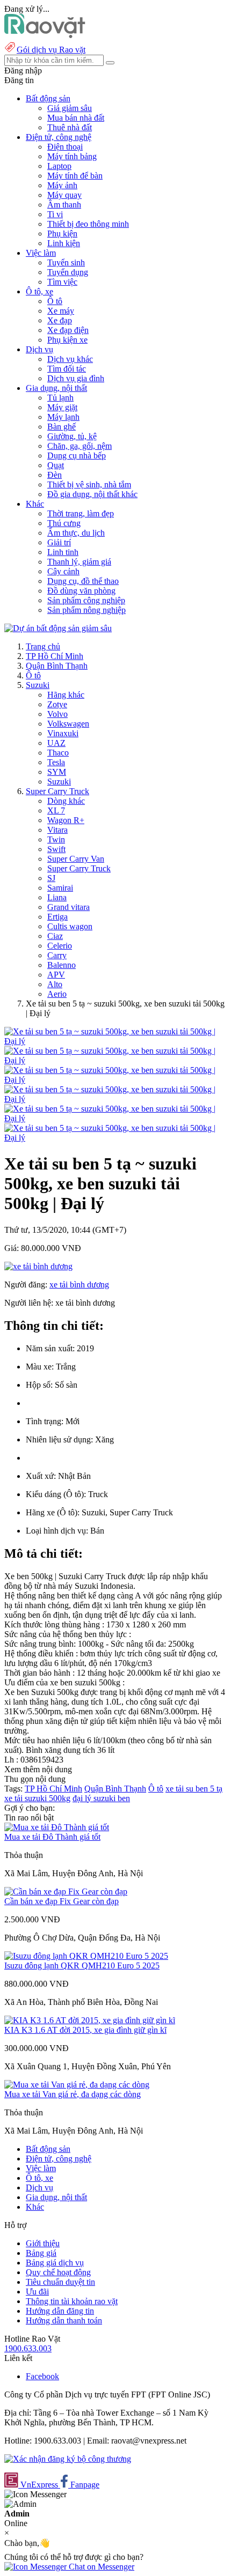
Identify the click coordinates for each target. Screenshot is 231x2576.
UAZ (56, 743)
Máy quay (64, 195)
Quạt (56, 465)
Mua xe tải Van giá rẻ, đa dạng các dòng (73, 2094)
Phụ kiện (62, 234)
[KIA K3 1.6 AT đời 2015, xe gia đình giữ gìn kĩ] (90, 2020)
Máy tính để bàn (75, 176)
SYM (57, 772)
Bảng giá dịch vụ (55, 2263)
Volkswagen (68, 724)
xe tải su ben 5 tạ (194, 1789)
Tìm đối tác (67, 369)
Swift (56, 849)
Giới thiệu (43, 2243)
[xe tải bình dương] (38, 1266)
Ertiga (57, 917)
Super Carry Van (76, 859)
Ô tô (55, 301)
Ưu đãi (37, 2292)
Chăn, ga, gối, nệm (80, 446)
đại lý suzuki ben (101, 1798)
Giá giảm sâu (70, 108)
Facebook (42, 2376)
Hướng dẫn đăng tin (60, 2311)
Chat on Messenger (100, 2567)
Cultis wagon (70, 926)
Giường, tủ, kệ (72, 436)
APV (56, 975)
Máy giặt (62, 407)
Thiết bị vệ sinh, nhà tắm (89, 484)
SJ (51, 878)
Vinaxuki (63, 733)
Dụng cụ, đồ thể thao (83, 581)
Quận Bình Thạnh (57, 666)
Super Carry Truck (57, 791)
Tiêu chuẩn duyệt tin (60, 2282)
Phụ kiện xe (67, 340)
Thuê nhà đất (70, 127)
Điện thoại (65, 147)
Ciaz (55, 936)
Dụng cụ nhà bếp (77, 456)
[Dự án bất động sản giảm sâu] (58, 628)
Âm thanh (64, 205)
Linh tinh (63, 552)
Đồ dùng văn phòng (81, 591)
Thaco (58, 753)
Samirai (60, 888)
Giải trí (59, 542)
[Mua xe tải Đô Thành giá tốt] (57, 1827)
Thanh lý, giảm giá (79, 562)
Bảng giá (41, 2253)
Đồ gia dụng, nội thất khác (92, 494)
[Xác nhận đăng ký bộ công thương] (68, 2459)
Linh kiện (64, 243)
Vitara (57, 830)
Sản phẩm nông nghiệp (86, 610)
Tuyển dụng (68, 272)
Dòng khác (66, 801)
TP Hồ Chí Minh (55, 656)
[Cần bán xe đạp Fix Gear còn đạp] (66, 1892)
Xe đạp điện (68, 330)
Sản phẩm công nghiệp (86, 600)
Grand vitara (68, 907)
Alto (55, 984)
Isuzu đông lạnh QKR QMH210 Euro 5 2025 (82, 1966)
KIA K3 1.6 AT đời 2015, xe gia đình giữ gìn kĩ (85, 2030)
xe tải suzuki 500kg (37, 1798)
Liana (57, 897)
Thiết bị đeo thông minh (88, 224)
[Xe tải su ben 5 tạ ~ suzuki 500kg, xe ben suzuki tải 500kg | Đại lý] (115, 1041)
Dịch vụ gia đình (76, 378)
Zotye (57, 704)
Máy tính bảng (72, 156)
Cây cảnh (63, 571)
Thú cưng (64, 523)
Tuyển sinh (66, 262)
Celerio (60, 946)
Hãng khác (66, 695)
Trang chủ (43, 646)
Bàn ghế (62, 427)
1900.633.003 (28, 2348)
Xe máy (61, 311)
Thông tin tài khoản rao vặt (72, 2301)
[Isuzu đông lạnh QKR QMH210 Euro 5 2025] (86, 1956)
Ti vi (55, 214)
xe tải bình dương (79, 1285)
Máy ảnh (62, 185)
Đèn (55, 475)
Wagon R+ (66, 820)
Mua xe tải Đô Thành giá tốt (52, 1837)
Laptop (59, 166)
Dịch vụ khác (70, 359)
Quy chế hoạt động (58, 2272)
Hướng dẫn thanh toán (64, 2320)
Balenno (62, 965)
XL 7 (56, 810)
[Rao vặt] (45, 35)
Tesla (56, 762)
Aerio (57, 994)
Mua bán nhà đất (76, 118)
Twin (56, 839)
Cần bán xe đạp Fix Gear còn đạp (62, 1901)
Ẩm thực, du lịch (76, 533)
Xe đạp (60, 320)
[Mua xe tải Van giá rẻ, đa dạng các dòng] (77, 2085)
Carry (57, 955)
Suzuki (38, 685)
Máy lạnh (63, 417)
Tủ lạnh (60, 398)
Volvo (57, 714)
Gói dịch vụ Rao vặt (51, 50)
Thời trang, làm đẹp (81, 513)
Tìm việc (62, 282)
